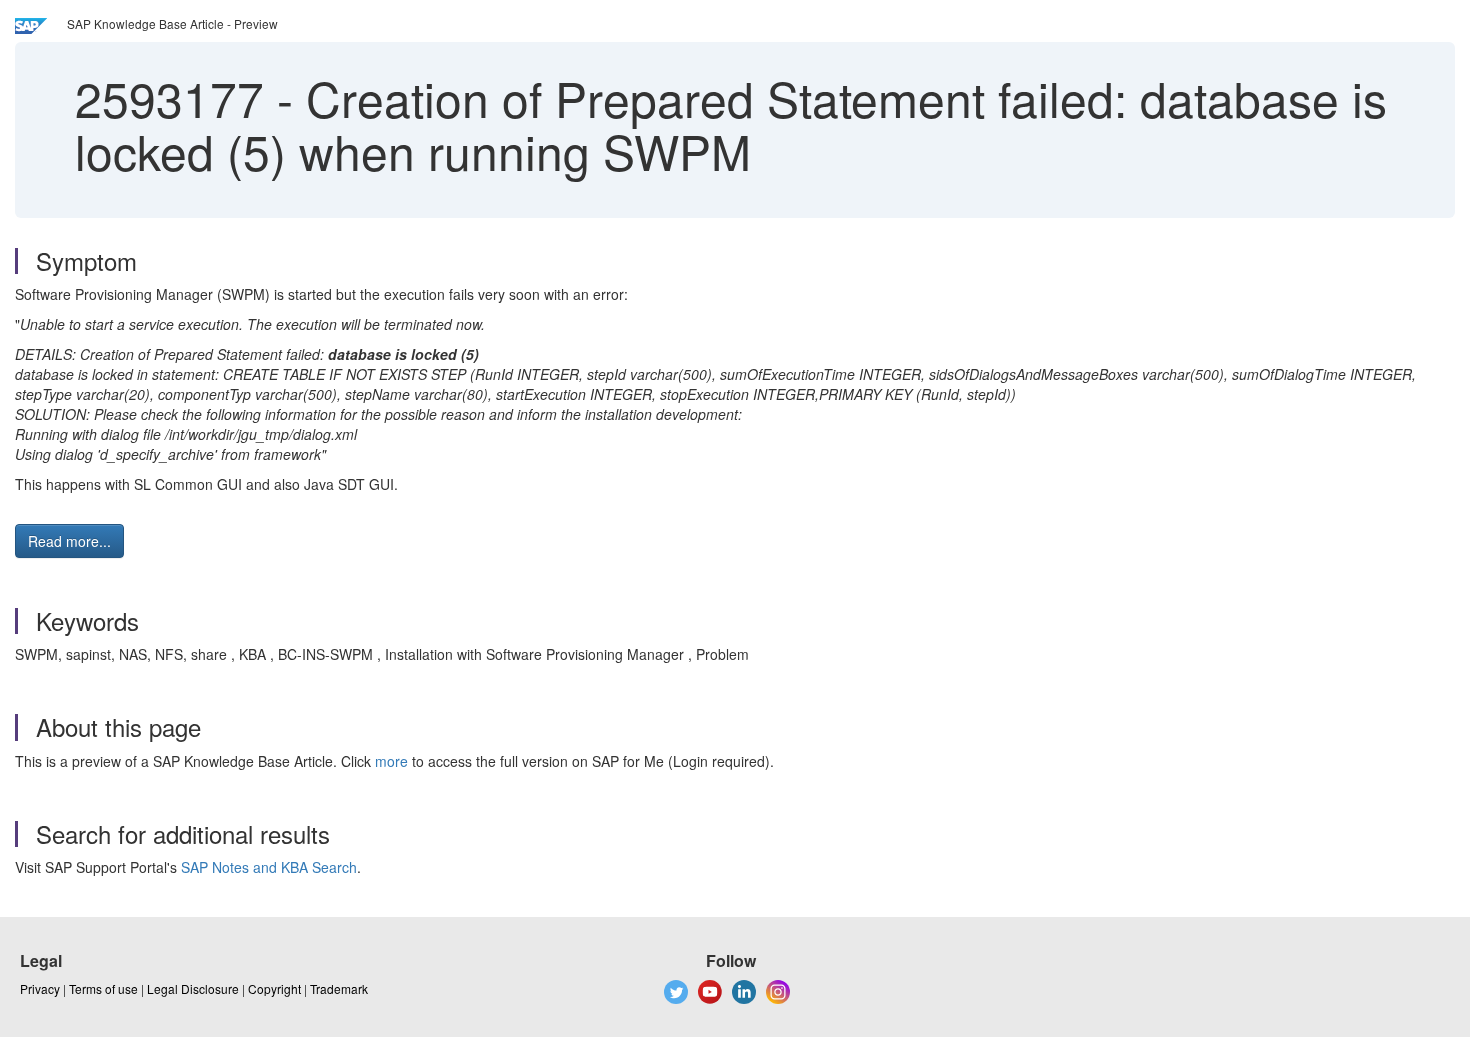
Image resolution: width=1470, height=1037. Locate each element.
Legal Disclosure (193, 988)
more (391, 761)
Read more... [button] (69, 541)
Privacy (40, 988)
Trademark (339, 988)
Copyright (274, 988)
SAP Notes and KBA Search (269, 867)
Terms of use (103, 988)
